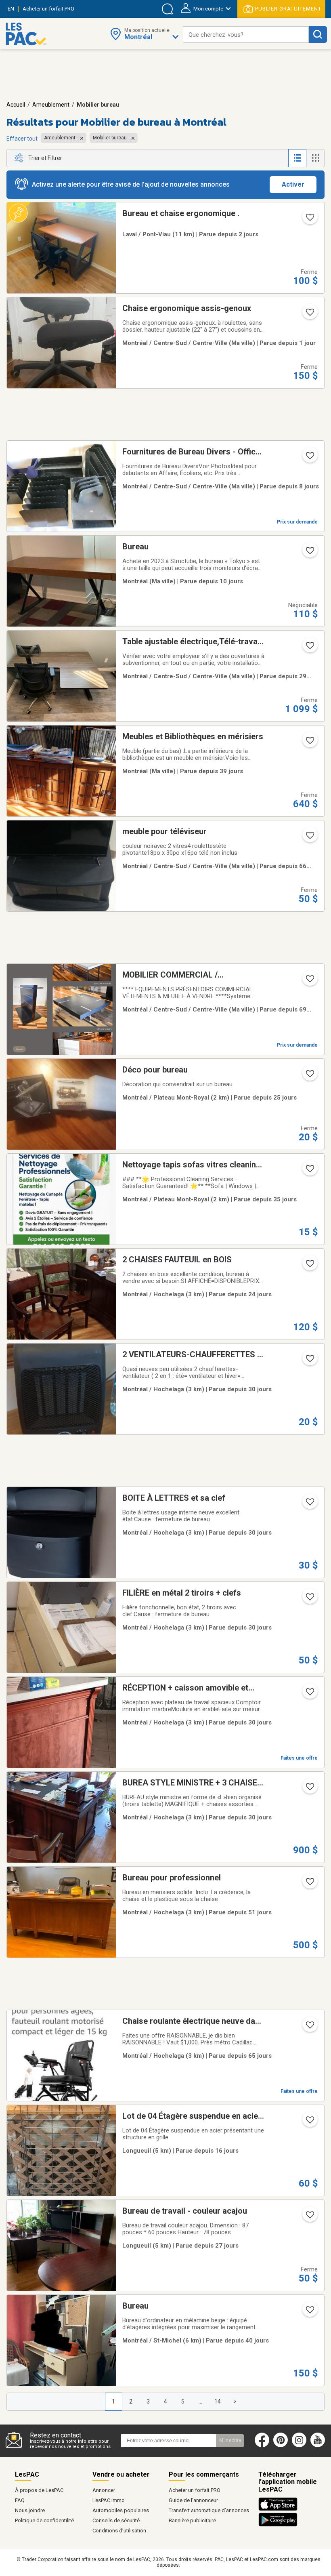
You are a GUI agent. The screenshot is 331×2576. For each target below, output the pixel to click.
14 (218, 2401)
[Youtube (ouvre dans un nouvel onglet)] (319, 2446)
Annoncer (104, 2490)
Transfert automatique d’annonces (209, 2510)
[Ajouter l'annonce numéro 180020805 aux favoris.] (309, 458)
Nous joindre (30, 2510)
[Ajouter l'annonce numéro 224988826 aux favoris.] (309, 1076)
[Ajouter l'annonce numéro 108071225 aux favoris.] (309, 648)
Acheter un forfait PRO (195, 2490)
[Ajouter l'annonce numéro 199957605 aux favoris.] (309, 743)
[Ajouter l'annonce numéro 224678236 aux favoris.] (309, 1504)
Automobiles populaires (121, 2510)
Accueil (16, 105)
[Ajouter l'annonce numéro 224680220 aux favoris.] (309, 1789)
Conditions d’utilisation (119, 2531)
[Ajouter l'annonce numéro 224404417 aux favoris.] (309, 2312)
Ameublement (51, 105)
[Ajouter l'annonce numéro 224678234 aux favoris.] (309, 1599)
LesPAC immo (109, 2500)
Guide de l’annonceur (193, 2500)
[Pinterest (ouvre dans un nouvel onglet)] (281, 2446)
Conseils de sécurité (116, 2520)
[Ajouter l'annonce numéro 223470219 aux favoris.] (309, 981)
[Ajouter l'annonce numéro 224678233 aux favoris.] (309, 1694)
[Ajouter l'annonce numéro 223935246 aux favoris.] (309, 1884)
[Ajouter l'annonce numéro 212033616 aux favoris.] (309, 1171)
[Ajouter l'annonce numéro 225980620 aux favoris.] (309, 315)
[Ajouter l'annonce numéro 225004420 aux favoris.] (309, 1266)
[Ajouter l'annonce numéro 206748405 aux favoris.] (309, 838)
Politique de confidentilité (44, 2520)
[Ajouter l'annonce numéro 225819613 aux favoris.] (309, 220)
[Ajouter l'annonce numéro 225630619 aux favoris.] (309, 553)
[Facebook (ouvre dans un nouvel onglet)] (262, 2446)
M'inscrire (230, 2440)
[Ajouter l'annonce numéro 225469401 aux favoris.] (309, 2122)
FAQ (20, 2500)
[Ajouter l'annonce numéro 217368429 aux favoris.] (309, 2027)
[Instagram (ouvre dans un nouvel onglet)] (299, 2446)
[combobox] (246, 35)
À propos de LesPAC (39, 2490)
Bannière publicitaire (192, 2520)
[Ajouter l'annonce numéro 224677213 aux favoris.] (309, 2217)
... (200, 2401)
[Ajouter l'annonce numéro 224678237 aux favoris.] (309, 1361)
